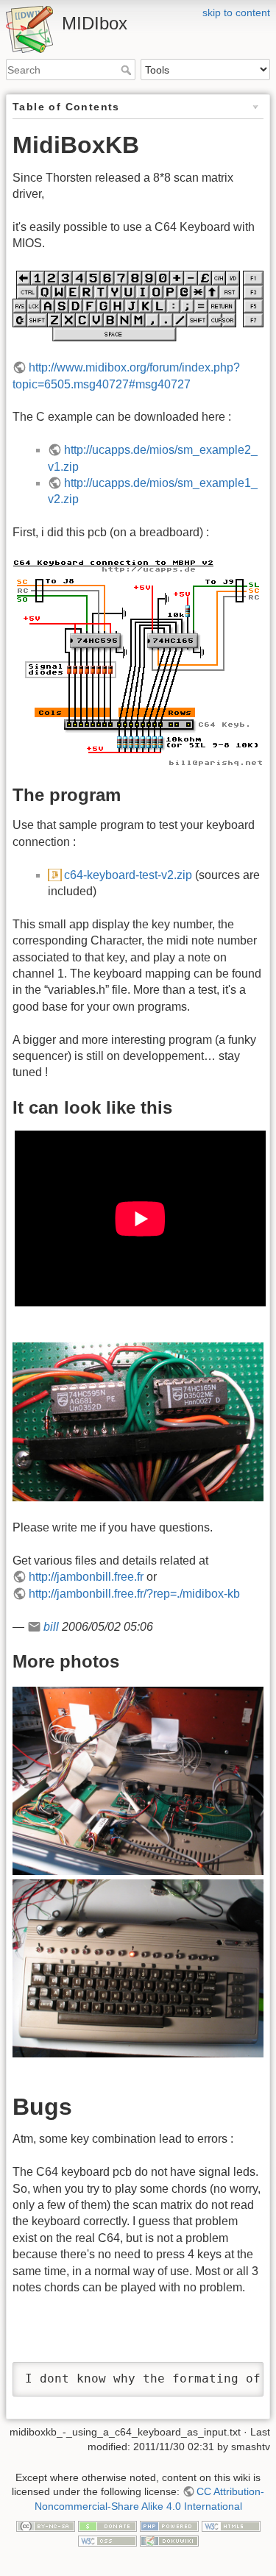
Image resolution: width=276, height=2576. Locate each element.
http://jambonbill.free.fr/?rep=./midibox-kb (134, 1594)
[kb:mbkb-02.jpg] (138, 1967)
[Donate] (107, 2525)
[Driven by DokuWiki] (169, 2540)
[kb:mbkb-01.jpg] (138, 1780)
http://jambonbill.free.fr (86, 1577)
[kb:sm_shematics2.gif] (138, 662)
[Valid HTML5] (231, 2525)
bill (51, 1627)
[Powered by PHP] (169, 2525)
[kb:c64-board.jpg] (138, 1421)
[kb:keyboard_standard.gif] (138, 305)
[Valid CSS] (107, 2540)
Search (128, 70)
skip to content (236, 13)
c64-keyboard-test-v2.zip (128, 875)
